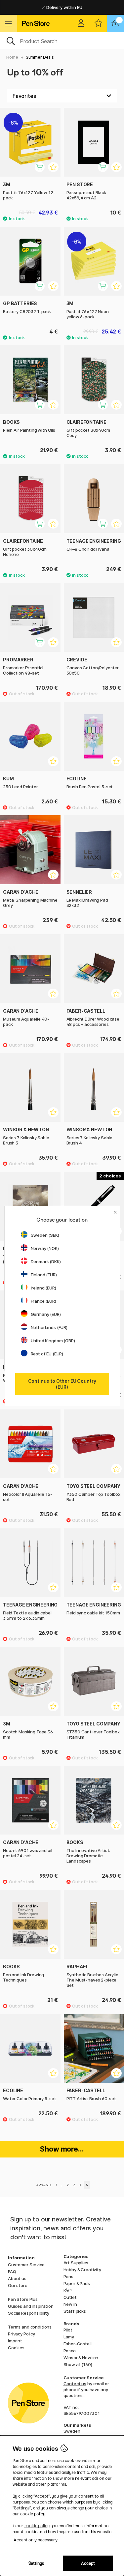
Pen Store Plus (23, 2299)
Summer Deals (40, 57)
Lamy (69, 2337)
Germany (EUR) (46, 1314)
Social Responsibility (29, 2313)
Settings (36, 2563)
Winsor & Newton (81, 2358)
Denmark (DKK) (46, 1261)
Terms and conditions (30, 2327)
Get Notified (45, 646)
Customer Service (26, 2265)
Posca (70, 2351)
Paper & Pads (77, 2283)
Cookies (16, 2348)
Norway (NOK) (45, 1248)
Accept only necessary (36, 2540)
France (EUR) (43, 1301)
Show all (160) (78, 2364)
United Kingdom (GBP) (53, 1341)
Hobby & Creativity (82, 2270)
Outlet (70, 2297)
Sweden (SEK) (45, 1235)
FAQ (12, 2272)
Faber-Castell (78, 2344)
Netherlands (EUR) (49, 1327)
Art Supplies (76, 2263)
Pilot (68, 2330)
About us (17, 2278)
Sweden (72, 2431)
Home (12, 57)
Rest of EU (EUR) (47, 1354)
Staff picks (75, 2311)
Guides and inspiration (31, 2306)
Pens (68, 2276)
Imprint (15, 2341)
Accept (88, 2563)
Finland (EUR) (44, 1275)
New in (70, 2304)
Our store (18, 2285)
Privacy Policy (21, 2334)
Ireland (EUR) (43, 1288)
